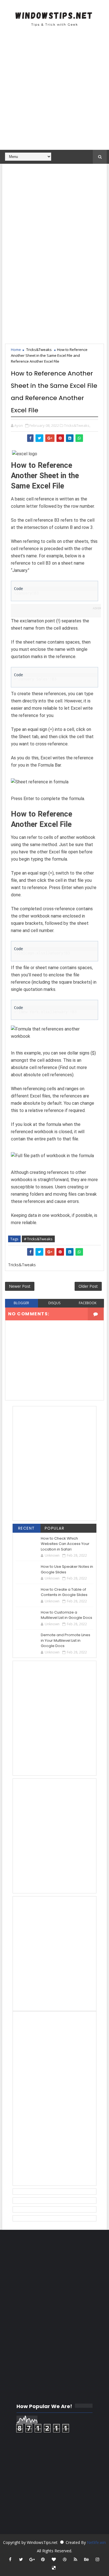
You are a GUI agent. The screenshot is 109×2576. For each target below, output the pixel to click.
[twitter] (21, 2559)
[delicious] (54, 2568)
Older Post (88, 1286)
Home (16, 350)
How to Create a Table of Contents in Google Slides (64, 1592)
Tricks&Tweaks (39, 350)
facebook (88, 1303)
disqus (54, 1303)
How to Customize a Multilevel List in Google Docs (67, 1615)
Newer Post (20, 1286)
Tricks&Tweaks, (77, 425)
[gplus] (32, 2559)
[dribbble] (65, 2559)
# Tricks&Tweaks (38, 1239)
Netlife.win (96, 2542)
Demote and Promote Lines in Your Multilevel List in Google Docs (66, 1640)
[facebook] (10, 2559)
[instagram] (97, 2559)
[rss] (75, 2559)
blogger (21, 1303)
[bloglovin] (54, 2559)
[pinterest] (43, 2559)
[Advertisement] (54, 92)
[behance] (86, 2559)
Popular (55, 1528)
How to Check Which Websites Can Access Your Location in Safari (65, 1544)
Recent (27, 1528)
